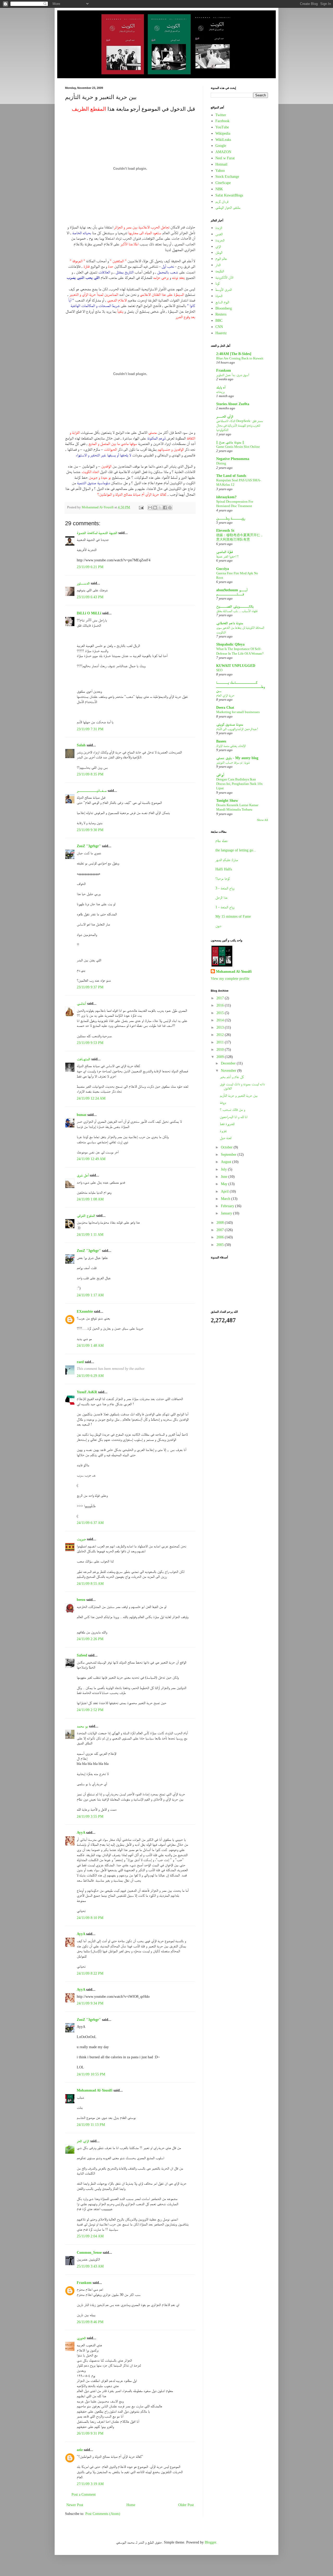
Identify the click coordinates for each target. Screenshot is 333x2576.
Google (221, 146)
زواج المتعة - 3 (225, 888)
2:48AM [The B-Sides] (234, 354)
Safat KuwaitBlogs (229, 195)
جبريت (81, 1539)
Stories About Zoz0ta (233, 404)
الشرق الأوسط (224, 290)
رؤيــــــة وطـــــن (231, 518)
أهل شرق (83, 1175)
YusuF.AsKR (87, 1392)
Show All (262, 820)
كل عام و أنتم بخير (232, 1077)
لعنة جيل (226, 1138)
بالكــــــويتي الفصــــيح (235, 606)
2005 (221, 1245)
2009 (221, 1057)
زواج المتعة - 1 (225, 907)
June (225, 1177)
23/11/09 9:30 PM (90, 830)
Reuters (221, 314)
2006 (221, 1237)
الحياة (219, 296)
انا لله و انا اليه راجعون (234, 1117)
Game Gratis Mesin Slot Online (238, 447)
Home (131, 2505)
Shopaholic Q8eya (230, 644)
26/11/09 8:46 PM (90, 2322)
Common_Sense (89, 2253)
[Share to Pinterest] (170, 508)
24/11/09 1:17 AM (90, 1295)
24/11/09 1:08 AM (90, 1199)
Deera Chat (225, 708)
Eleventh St (225, 531)
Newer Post (75, 2505)
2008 (221, 1223)
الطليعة (220, 271)
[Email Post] (141, 507)
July (224, 1169)
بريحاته (220, 392)
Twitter (221, 115)
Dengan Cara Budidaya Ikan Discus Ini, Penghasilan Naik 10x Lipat (239, 784)
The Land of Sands (231, 476)
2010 (221, 1050)
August (227, 1162)
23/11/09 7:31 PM (90, 729)
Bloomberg (224, 308)
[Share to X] (160, 508)
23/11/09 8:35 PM (90, 774)
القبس (219, 234)
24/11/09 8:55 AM (90, 1584)
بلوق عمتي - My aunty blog (237, 758)
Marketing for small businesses (238, 712)
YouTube (222, 127)
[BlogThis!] (155, 508)
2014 (221, 1020)
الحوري (81, 2338)
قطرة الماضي (225, 552)
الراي (218, 247)
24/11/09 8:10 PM (90, 1918)
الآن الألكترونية (224, 277)
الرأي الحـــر (225, 416)
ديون (218, 926)
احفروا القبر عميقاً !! (227, 556)
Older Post (186, 2505)
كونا (217, 283)
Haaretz (221, 333)
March (226, 1199)
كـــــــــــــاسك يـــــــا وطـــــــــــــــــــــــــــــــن (241, 687)
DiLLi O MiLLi (89, 613)
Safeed (82, 1655)
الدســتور (83, 583)
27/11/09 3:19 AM (90, 2484)
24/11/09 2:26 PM (90, 1639)
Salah (81, 745)
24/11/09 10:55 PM (91, 2074)
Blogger (210, 2542)
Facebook (222, 121)
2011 (221, 1042)
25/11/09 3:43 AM (90, 2266)
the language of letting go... (236, 850)
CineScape (223, 183)
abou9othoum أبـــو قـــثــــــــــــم (232, 592)
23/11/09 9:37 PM (90, 987)
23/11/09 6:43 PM (90, 597)
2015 (221, 1013)
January (227, 1213)
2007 (221, 1230)
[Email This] (150, 508)
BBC (219, 321)
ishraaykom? (226, 497)
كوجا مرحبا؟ (223, 879)
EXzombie (85, 1312)
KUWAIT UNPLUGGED (236, 666)
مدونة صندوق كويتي (230, 724)
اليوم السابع (222, 302)
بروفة (223, 1103)
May (225, 1184)
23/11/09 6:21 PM (90, 567)
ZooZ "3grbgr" (89, 846)
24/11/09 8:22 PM (90, 1973)
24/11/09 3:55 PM (90, 1816)
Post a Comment (84, 2495)
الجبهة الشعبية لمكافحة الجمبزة (97, 533)
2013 (221, 1027)
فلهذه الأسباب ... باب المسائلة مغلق (237, 611)
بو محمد (82, 1726)
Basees (221, 741)
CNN (219, 327)
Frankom (84, 2283)
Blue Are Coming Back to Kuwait (240, 358)
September (229, 1155)
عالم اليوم (221, 259)
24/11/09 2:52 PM (90, 1710)
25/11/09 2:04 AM (90, 2236)
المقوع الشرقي (86, 1216)
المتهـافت (84, 1059)
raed (80, 1362)
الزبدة (219, 228)
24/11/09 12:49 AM (91, 1159)
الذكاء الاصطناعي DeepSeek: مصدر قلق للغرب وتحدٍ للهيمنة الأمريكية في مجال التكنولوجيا (239, 425)
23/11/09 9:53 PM (90, 1043)
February (228, 1206)
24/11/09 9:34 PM (90, 2003)
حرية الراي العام (225, 695)
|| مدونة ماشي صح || (230, 442)
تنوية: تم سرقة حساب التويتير (233, 762)
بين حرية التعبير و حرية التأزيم (239, 1096)
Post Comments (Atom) (103, 2514)
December (229, 1063)
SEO (219, 670)
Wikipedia (223, 133)
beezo (81, 1600)
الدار (218, 265)
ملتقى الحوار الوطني (228, 208)
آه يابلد (221, 387)
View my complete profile (230, 979)
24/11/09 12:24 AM (91, 1098)
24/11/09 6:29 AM (90, 1376)
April (225, 1191)
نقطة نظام (222, 841)
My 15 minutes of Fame (233, 916)
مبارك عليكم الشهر (227, 860)
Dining (221, 463)
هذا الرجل (221, 898)
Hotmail (221, 164)
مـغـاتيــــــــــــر (92, 791)
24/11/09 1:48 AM (90, 1346)
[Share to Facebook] (165, 508)
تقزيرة (223, 1131)
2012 (221, 1035)
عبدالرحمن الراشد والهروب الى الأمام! (237, 729)
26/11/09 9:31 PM (90, 2433)
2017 (221, 998)
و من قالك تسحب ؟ (232, 1110)
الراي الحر (83, 2141)
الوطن (219, 252)
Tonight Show (227, 801)
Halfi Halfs (224, 869)
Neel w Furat (225, 158)
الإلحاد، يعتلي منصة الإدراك (231, 746)
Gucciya (223, 569)
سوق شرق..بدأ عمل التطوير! (233, 375)
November (229, 1071)
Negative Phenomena (233, 459)
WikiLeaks (223, 140)
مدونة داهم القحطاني (230, 623)
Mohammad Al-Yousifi (95, 2090)
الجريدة (220, 240)
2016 (221, 1005)
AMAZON (223, 152)
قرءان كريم (222, 202)
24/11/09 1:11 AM (90, 1235)
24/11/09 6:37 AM (90, 1523)
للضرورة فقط (227, 1124)
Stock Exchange (227, 177)
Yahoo (220, 171)
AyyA (81, 1833)
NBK (219, 189)
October (227, 1147)
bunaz (82, 1115)
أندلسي (81, 1004)
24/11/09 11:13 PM (91, 2125)
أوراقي (220, 775)
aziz (80, 2450)
